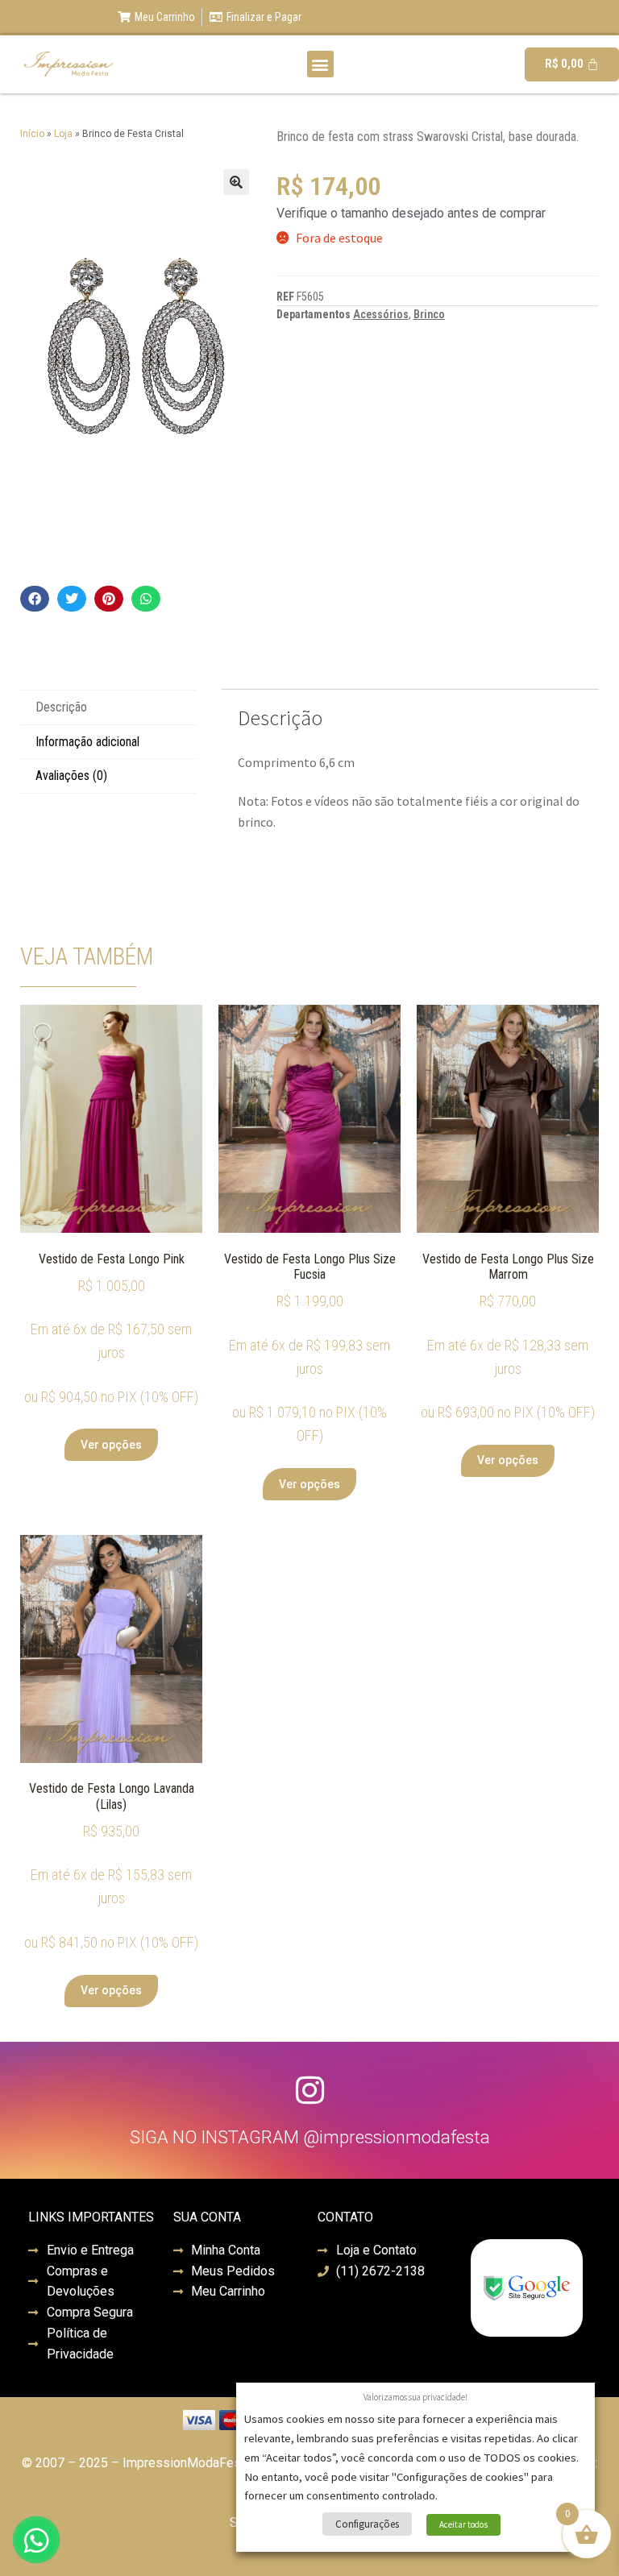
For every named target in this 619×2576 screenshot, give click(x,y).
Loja (63, 134)
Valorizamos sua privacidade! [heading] (415, 2397)
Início (32, 134)
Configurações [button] (367, 2524)
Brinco (429, 314)
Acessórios (381, 314)
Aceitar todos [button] (463, 2524)
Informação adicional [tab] (87, 742)
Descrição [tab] (61, 707)
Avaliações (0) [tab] (71, 776)
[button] (320, 64)
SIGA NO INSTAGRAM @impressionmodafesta (310, 2137)
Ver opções (111, 1445)
